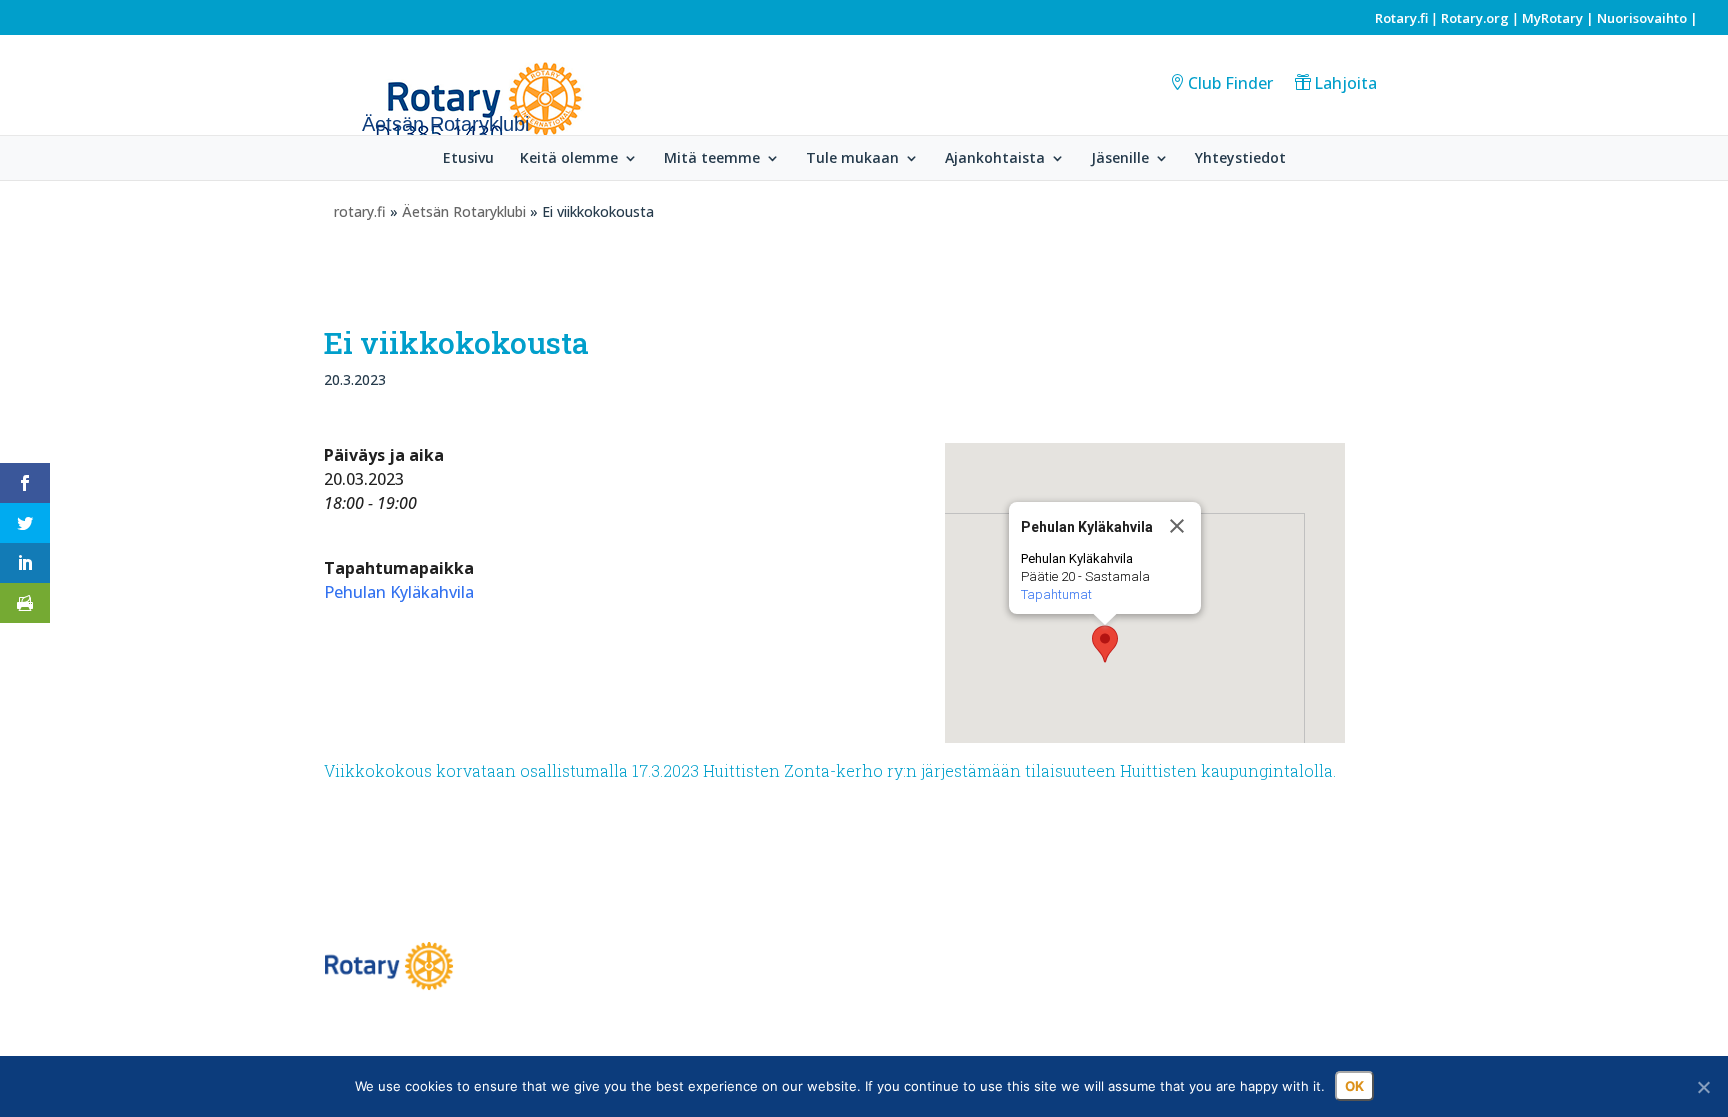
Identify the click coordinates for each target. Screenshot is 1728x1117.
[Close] (1177, 526)
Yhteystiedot (1240, 159)
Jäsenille (1120, 159)
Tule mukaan (852, 159)
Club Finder (1230, 83)
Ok (1354, 1086)
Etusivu (468, 159)
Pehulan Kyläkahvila (399, 592)
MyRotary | (1559, 18)
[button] (1105, 644)
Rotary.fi (1401, 18)
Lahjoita (1345, 83)
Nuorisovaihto (1642, 18)
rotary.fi (360, 211)
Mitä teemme (712, 159)
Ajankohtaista (995, 159)
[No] (1703, 1087)
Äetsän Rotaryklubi (464, 211)
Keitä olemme (569, 159)
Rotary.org (1475, 18)
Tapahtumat (1056, 594)
